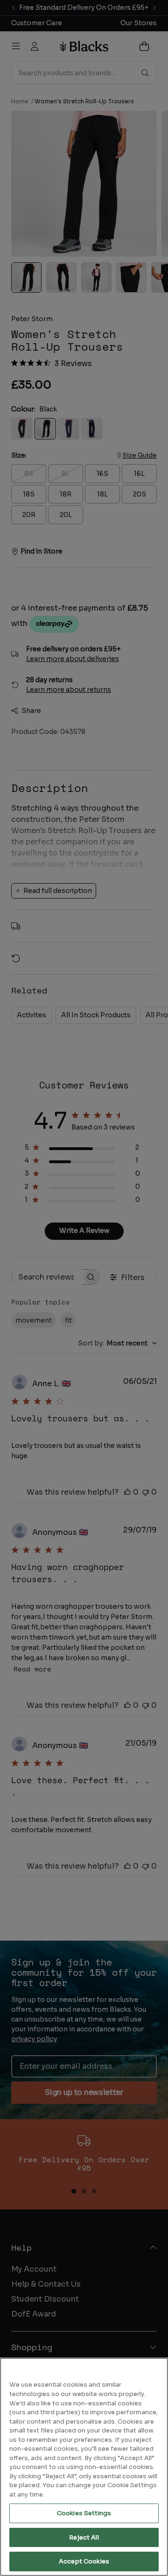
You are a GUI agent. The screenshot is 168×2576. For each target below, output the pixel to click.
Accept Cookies (84, 2561)
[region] (84, 2467)
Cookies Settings (84, 2513)
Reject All (84, 2537)
